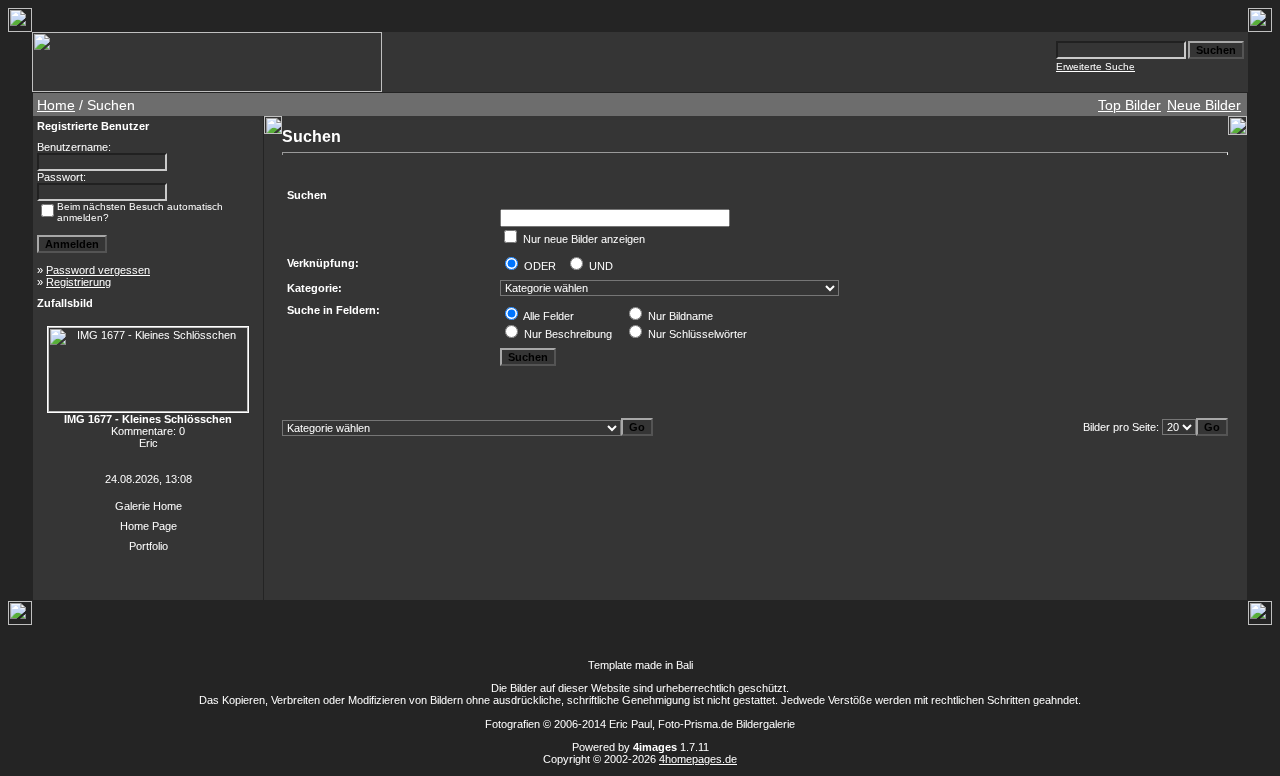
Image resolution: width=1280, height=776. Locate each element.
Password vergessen (98, 270)
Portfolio (148, 546)
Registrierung (78, 282)
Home (56, 105)
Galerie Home (148, 506)
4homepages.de (698, 759)
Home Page (148, 526)
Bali (684, 665)
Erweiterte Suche (1095, 66)
